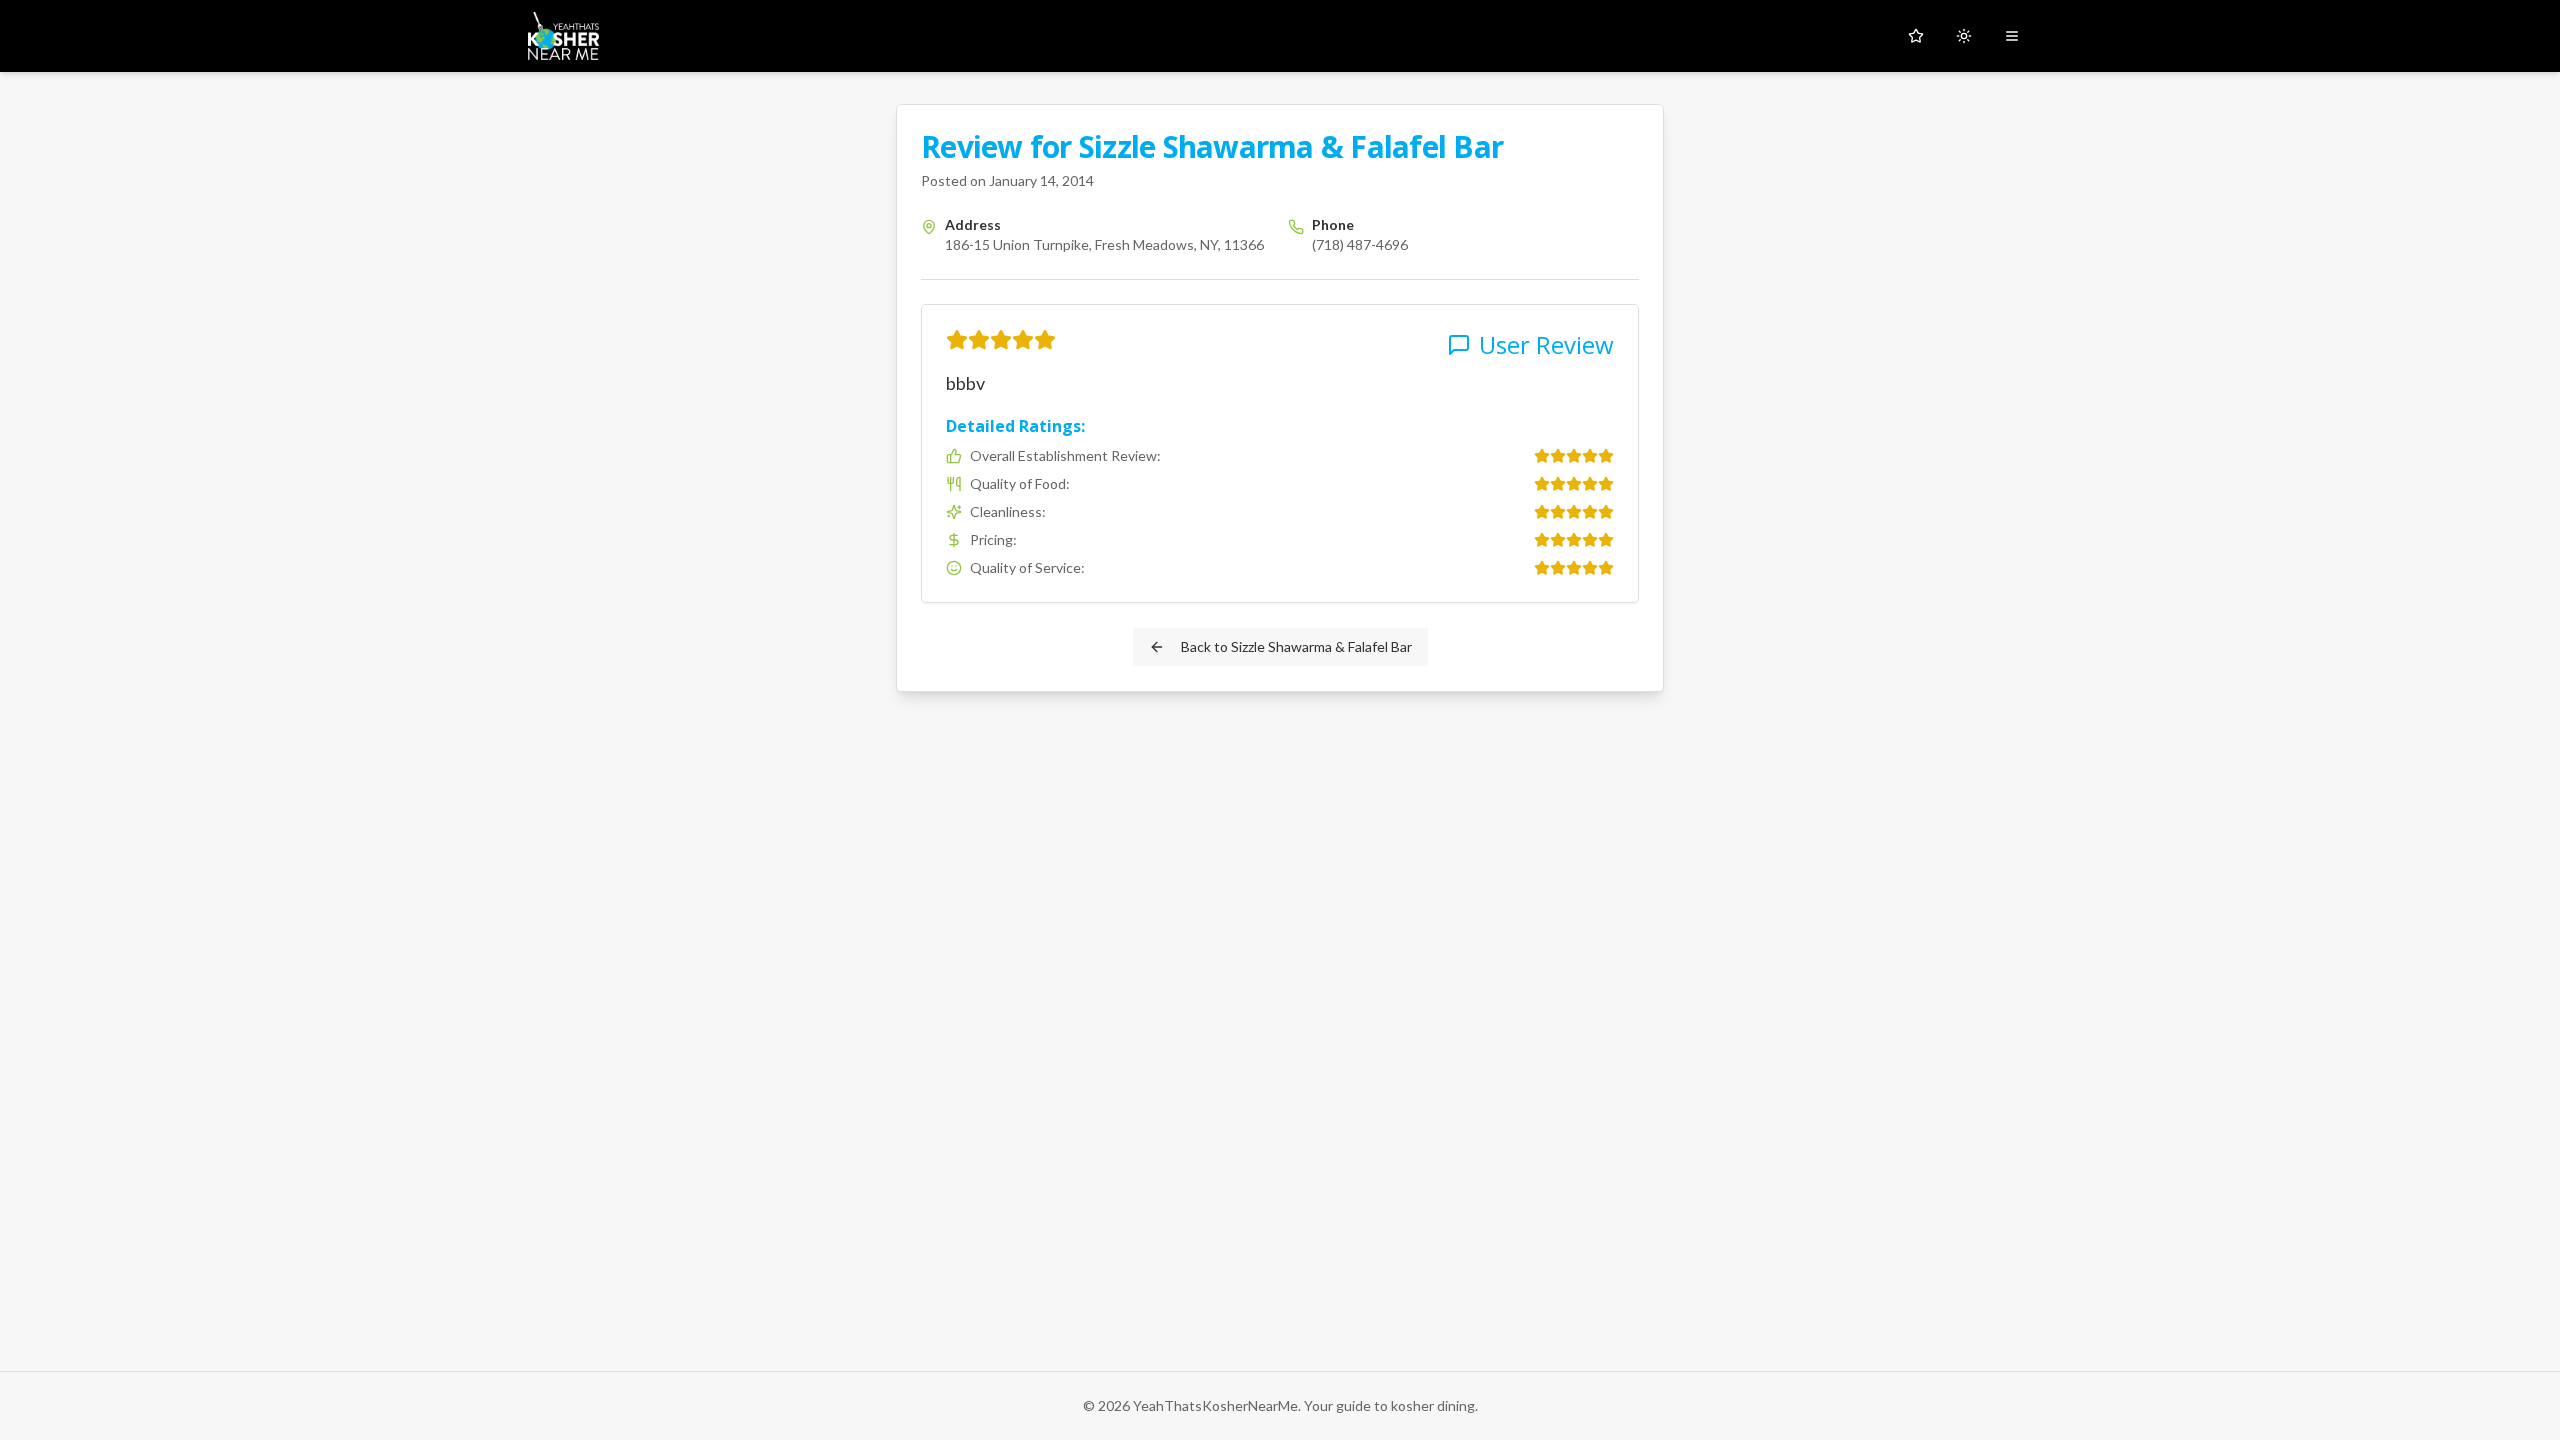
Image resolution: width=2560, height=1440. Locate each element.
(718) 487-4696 (1360, 244)
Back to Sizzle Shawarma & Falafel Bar (1296, 646)
